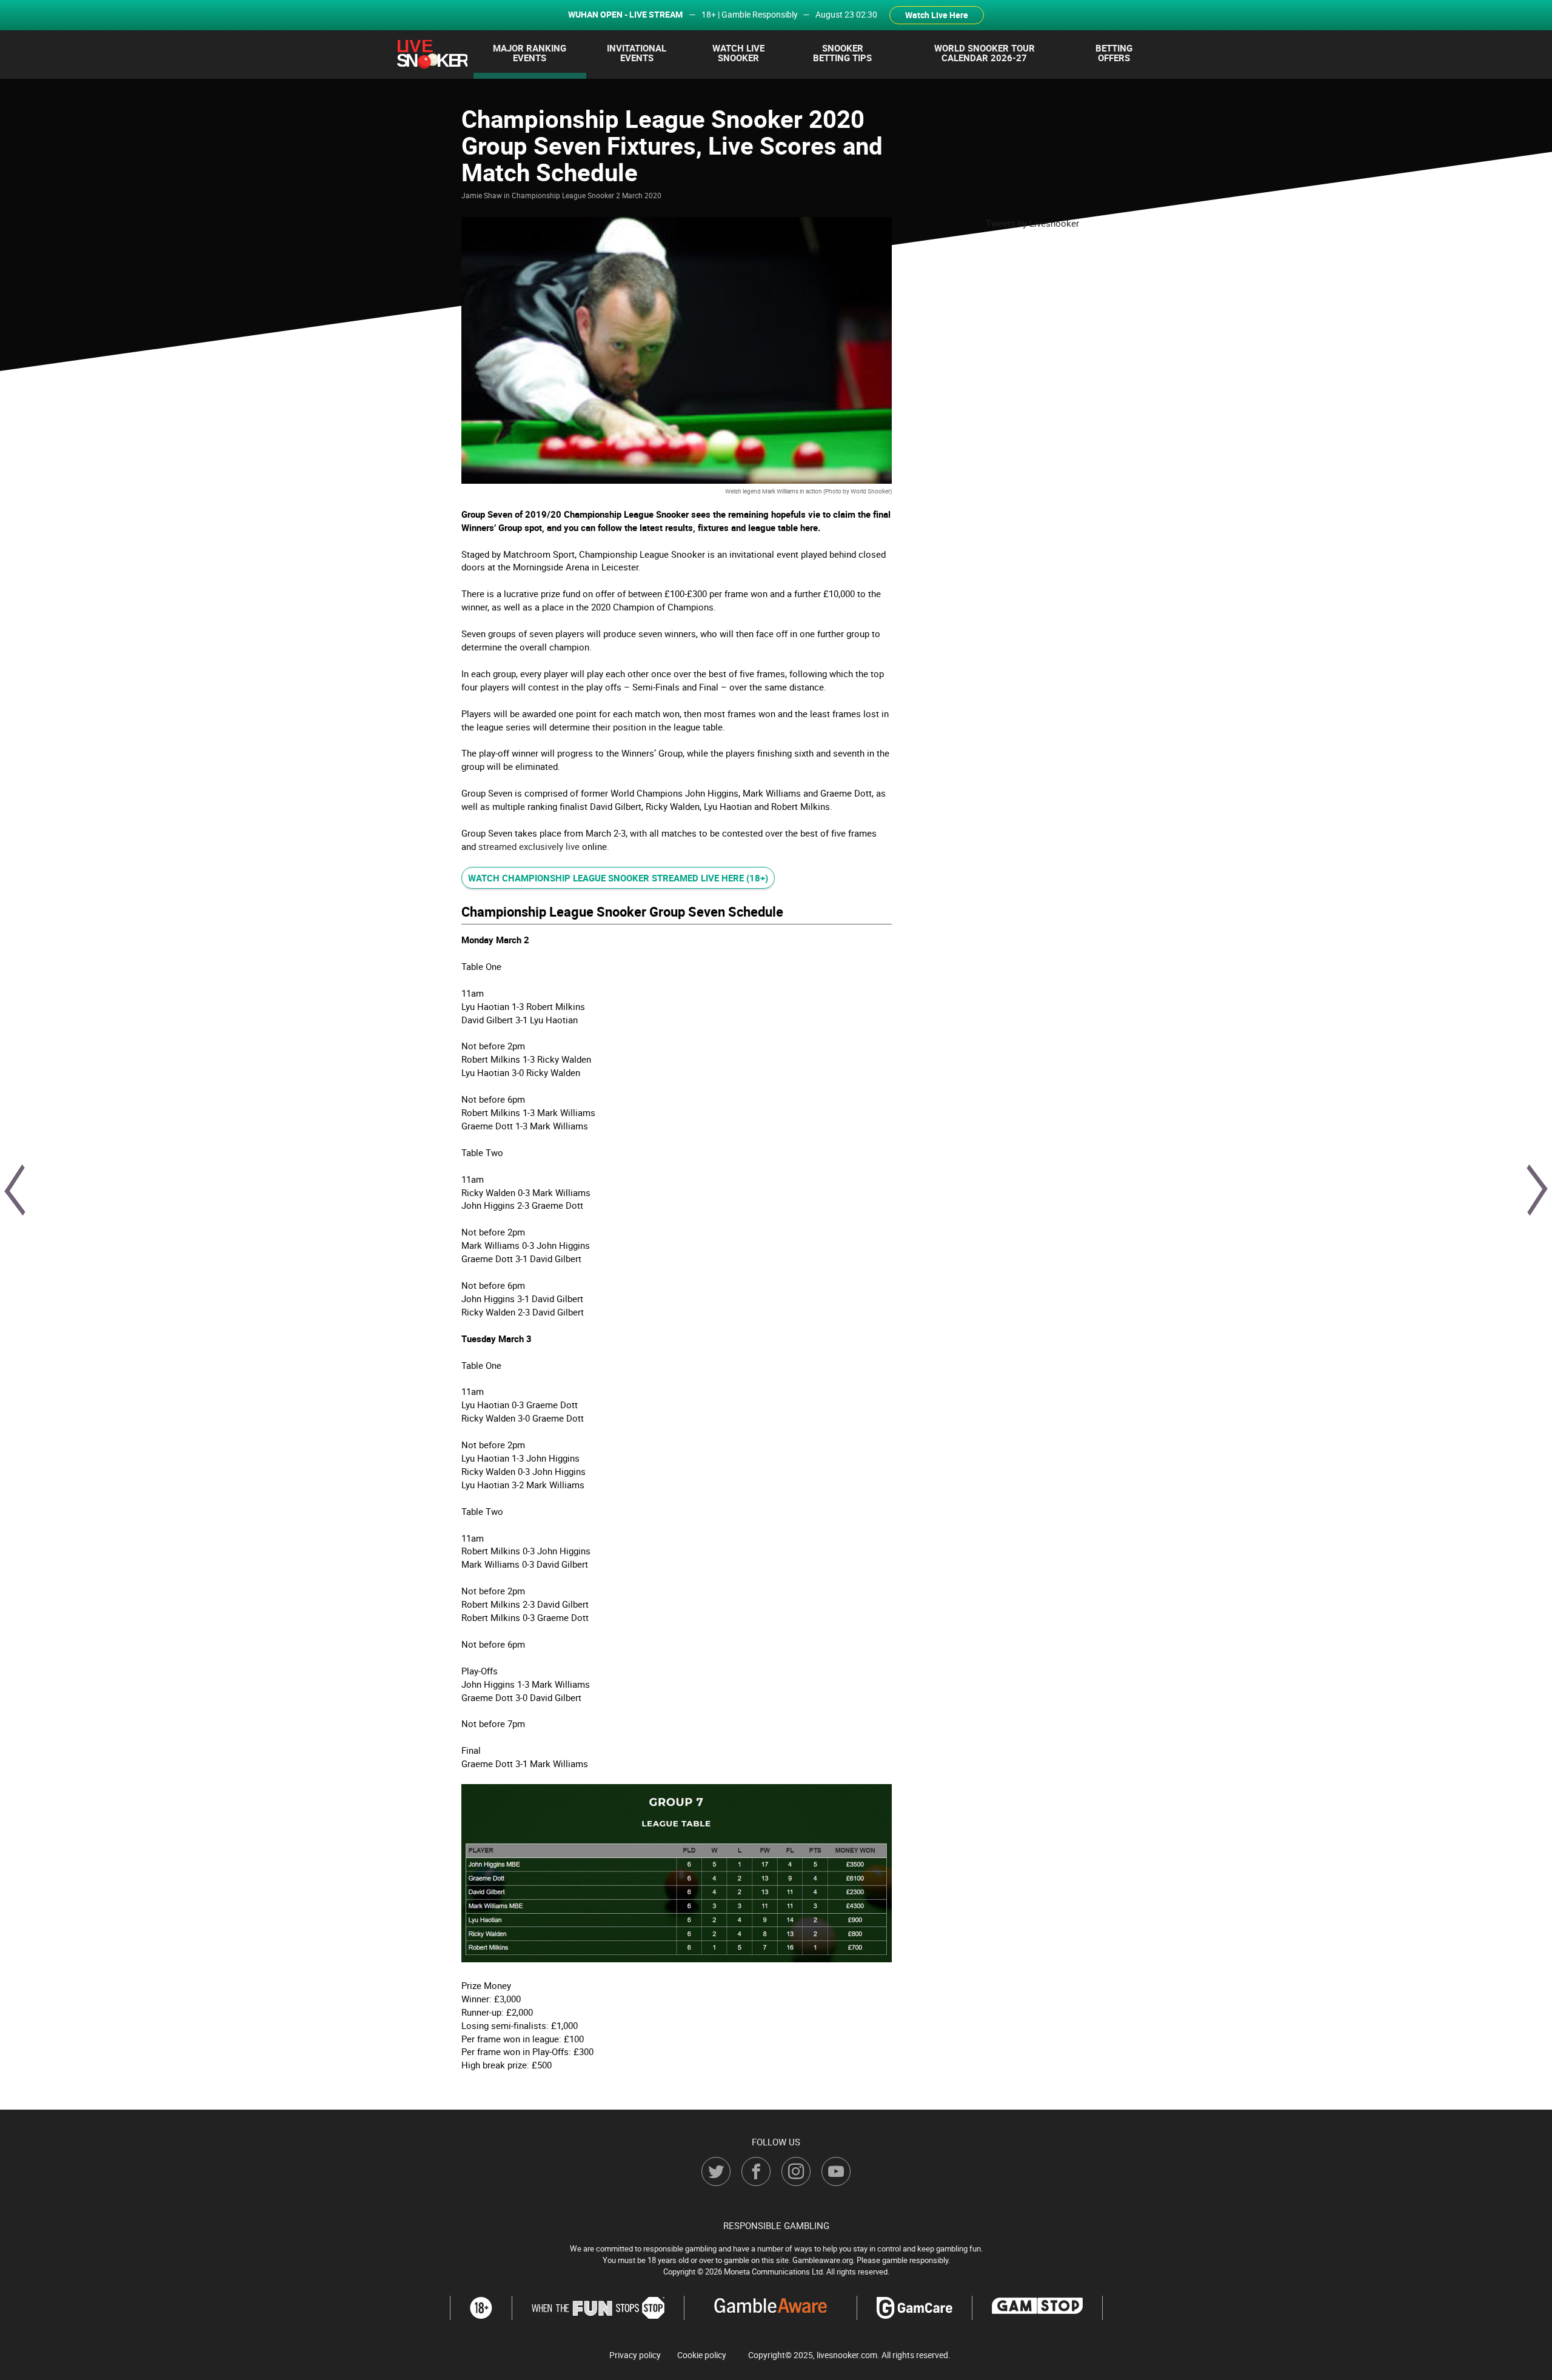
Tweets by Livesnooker (1032, 223)
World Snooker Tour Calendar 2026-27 (985, 53)
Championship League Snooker (563, 195)
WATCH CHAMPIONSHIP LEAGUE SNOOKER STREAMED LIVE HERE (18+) (618, 878)
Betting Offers (1114, 53)
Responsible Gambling (776, 2225)
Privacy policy (635, 2355)
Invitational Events (637, 53)
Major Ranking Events (530, 53)
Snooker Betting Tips (842, 53)
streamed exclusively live (529, 846)
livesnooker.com (847, 2355)
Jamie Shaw (482, 195)
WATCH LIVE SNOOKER (738, 53)
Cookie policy (702, 2355)
